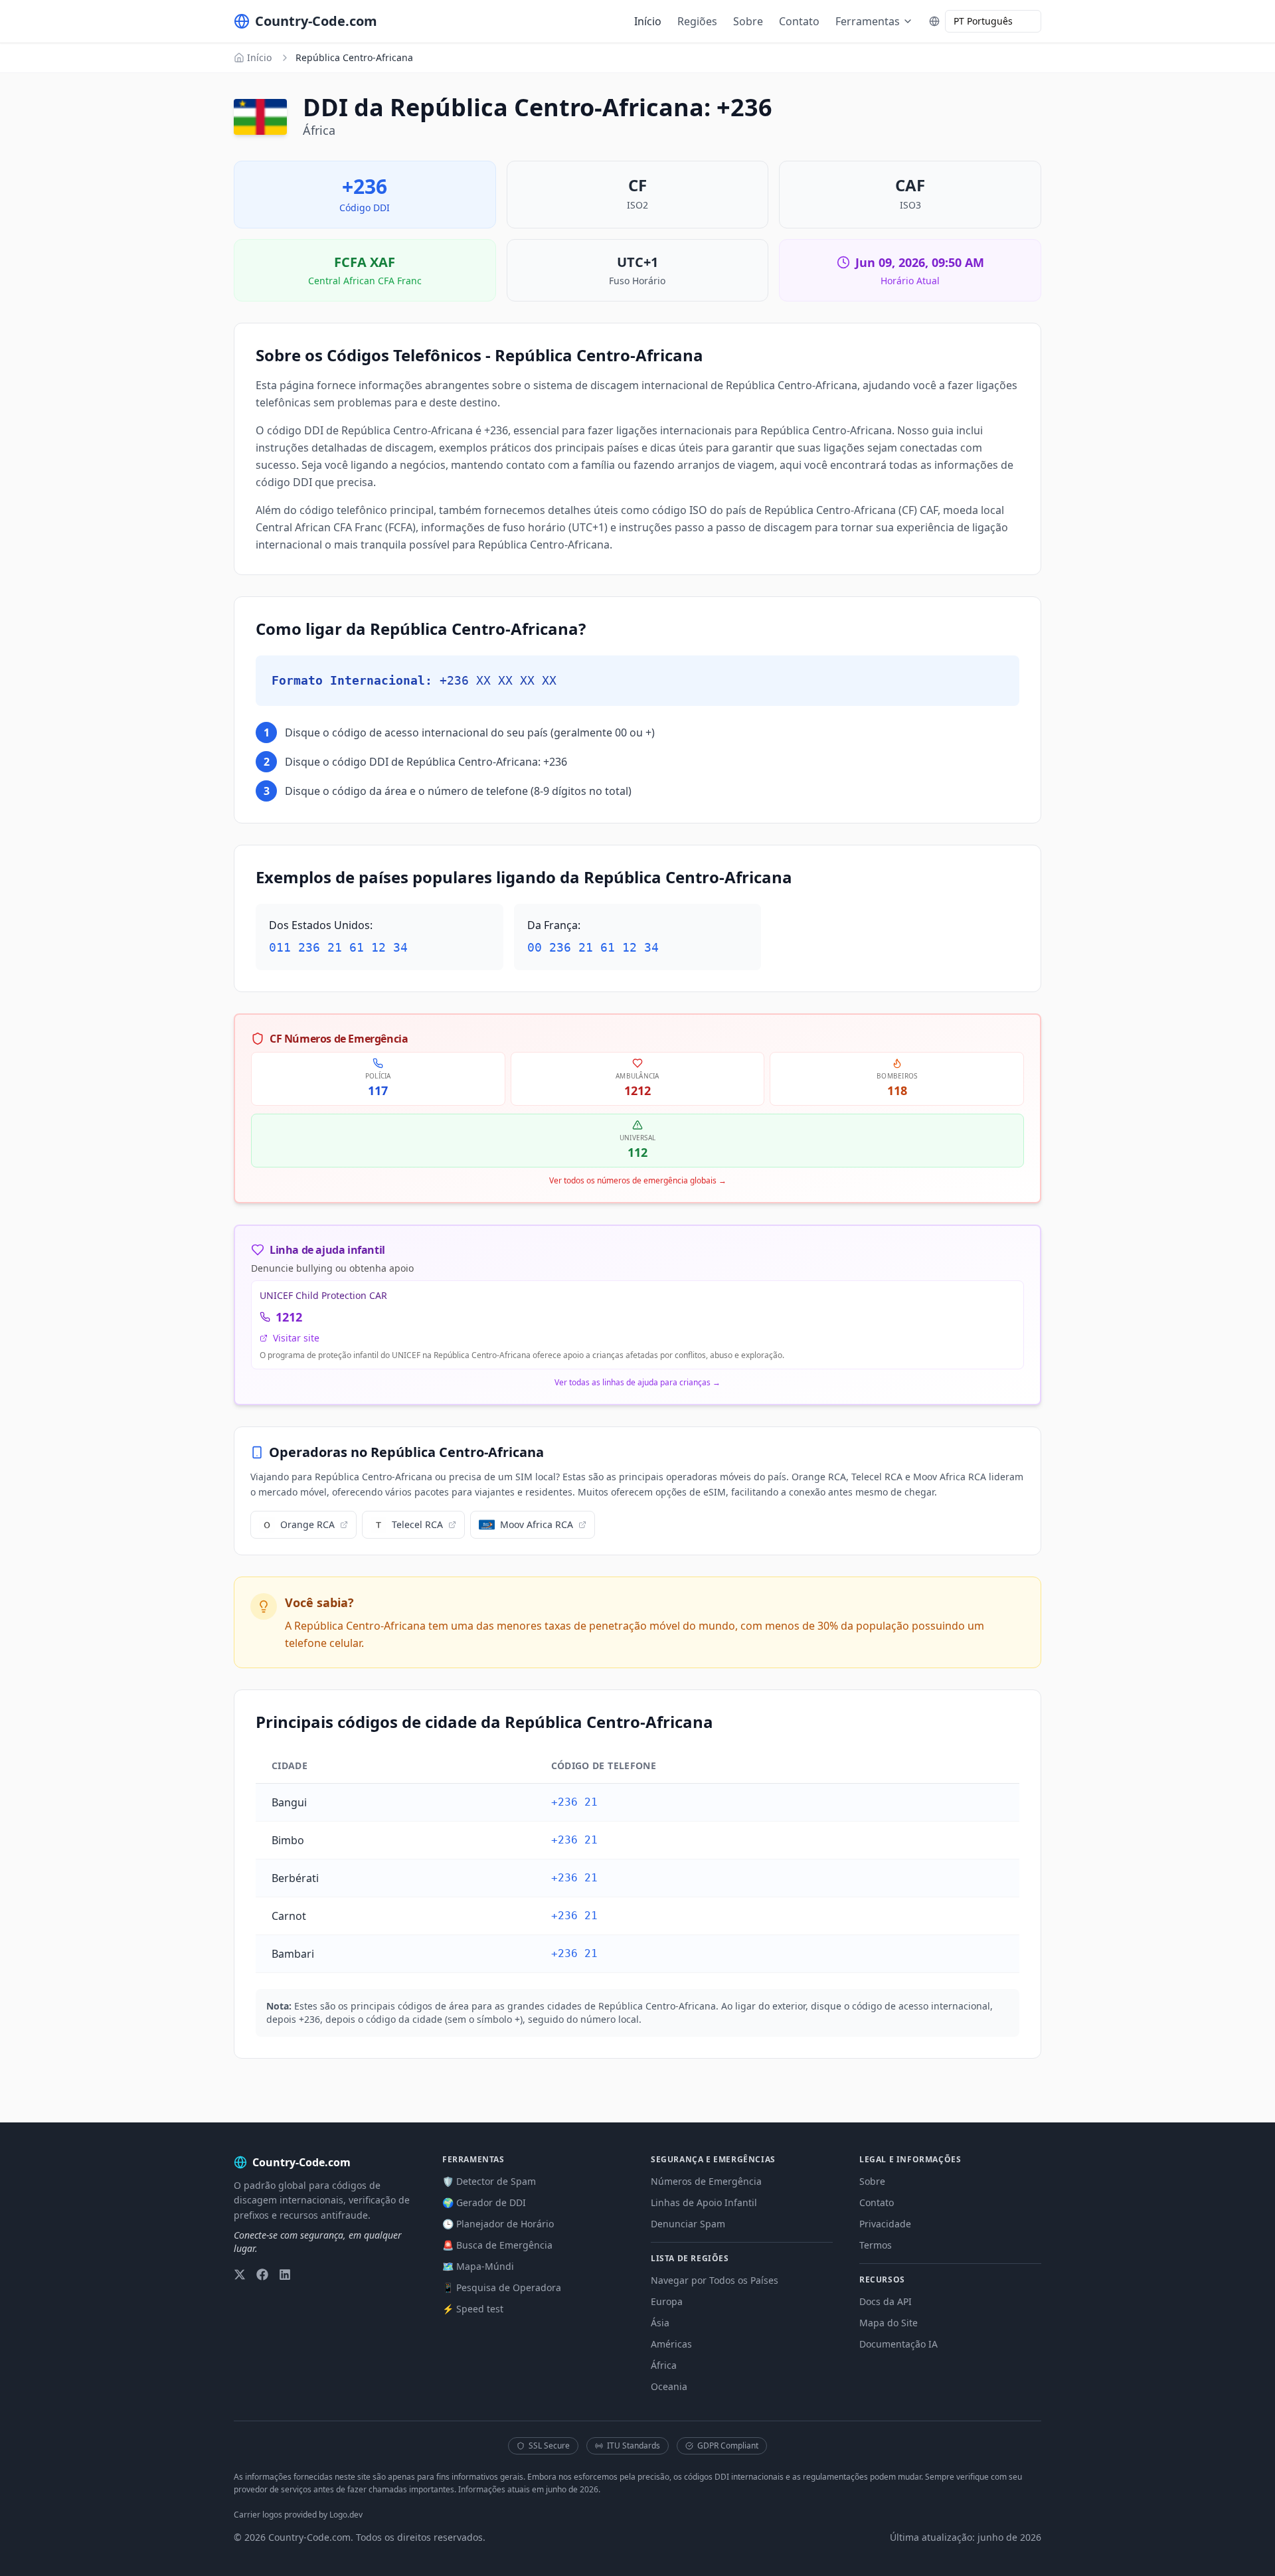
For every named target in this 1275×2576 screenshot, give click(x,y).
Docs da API (886, 2301)
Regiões (697, 21)
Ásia (660, 2323)
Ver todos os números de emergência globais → (638, 1181)
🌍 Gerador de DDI (484, 2202)
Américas (671, 2344)
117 (378, 1090)
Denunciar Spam (688, 2224)
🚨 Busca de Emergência (497, 2245)
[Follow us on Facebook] (262, 2275)
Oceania (669, 2386)
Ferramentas (868, 21)
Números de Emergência (706, 2181)
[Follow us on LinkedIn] (285, 2275)
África (664, 2365)
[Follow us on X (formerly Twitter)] (240, 2275)
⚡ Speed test (473, 2309)
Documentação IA (898, 2344)
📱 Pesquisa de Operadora (502, 2287)
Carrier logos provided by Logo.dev (298, 2515)
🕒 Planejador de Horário (498, 2224)
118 (897, 1090)
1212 (637, 1090)
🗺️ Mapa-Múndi (478, 2266)
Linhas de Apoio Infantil (704, 2202)
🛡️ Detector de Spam (489, 2181)
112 (637, 1152)
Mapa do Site (889, 2323)
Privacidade (885, 2224)
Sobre (748, 21)
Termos (876, 2245)
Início (648, 21)
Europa (667, 2301)
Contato (799, 21)
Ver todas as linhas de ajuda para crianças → (637, 1383)
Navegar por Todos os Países (715, 2280)
